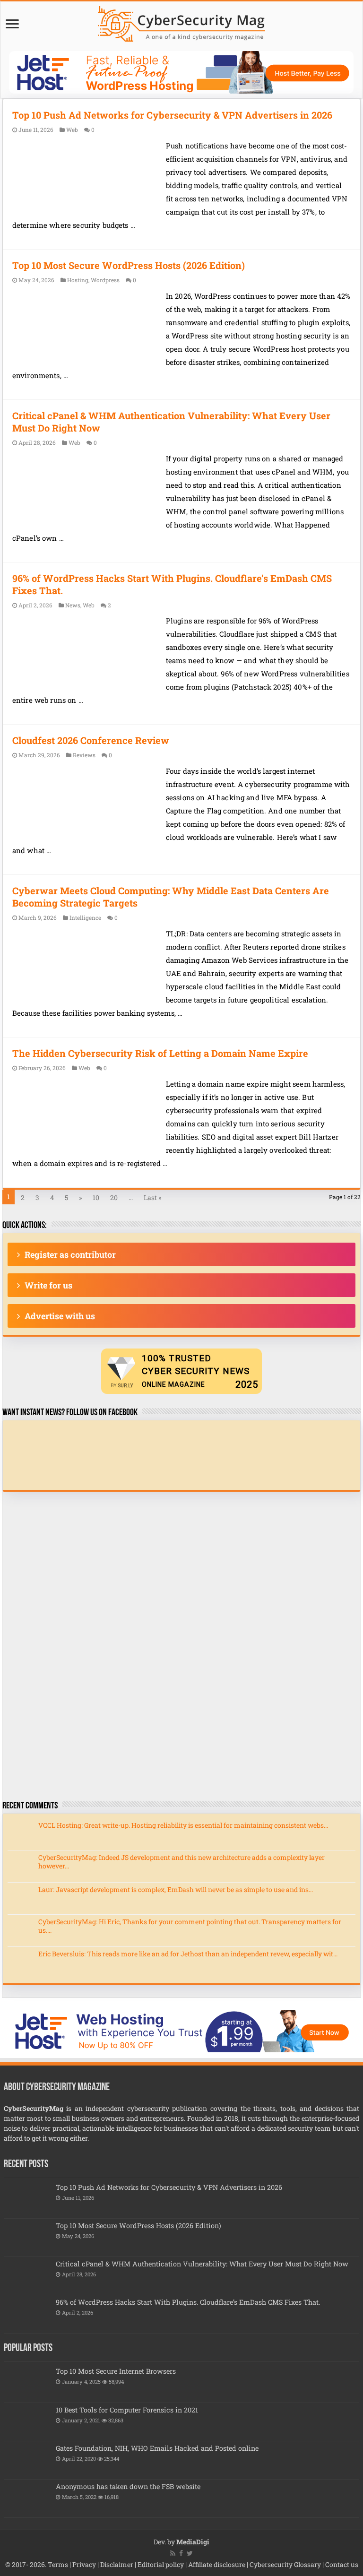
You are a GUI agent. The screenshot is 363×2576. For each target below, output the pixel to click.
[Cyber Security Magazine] (181, 22)
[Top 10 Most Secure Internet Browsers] (27, 2383)
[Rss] (173, 2553)
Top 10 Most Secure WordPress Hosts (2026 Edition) (129, 265)
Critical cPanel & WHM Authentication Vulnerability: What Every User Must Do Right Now (202, 2264)
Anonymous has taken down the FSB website (128, 2486)
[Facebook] (181, 2553)
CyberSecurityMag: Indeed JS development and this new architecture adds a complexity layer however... (181, 1862)
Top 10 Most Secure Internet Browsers (116, 2371)
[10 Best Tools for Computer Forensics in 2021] (27, 2422)
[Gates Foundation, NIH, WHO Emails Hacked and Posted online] (27, 2460)
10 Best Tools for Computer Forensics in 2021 (127, 2410)
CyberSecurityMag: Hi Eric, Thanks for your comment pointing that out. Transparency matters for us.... (190, 1926)
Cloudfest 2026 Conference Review (91, 740)
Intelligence (85, 918)
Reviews (84, 755)
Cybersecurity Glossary (285, 2564)
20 (114, 1197)
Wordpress (105, 280)
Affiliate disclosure (217, 2564)
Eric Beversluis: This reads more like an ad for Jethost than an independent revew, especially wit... (188, 1954)
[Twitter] (190, 2553)
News (73, 605)
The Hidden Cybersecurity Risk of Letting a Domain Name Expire (160, 1053)
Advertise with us (60, 1316)
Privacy (84, 2564)
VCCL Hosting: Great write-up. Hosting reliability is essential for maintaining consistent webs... (183, 1825)
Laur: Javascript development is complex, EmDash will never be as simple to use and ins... (176, 1889)
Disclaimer (117, 2564)
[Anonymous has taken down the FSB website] (27, 2498)
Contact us (342, 2564)
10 (96, 1197)
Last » (152, 1197)
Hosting (78, 280)
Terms (58, 2564)
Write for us (48, 1285)
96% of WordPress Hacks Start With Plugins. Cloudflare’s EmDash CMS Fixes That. (188, 2302)
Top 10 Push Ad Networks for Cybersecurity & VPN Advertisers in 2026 (172, 115)
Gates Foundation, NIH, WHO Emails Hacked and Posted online (157, 2448)
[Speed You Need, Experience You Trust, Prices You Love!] (181, 72)
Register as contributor (70, 1254)
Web (72, 130)
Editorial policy (161, 2564)
